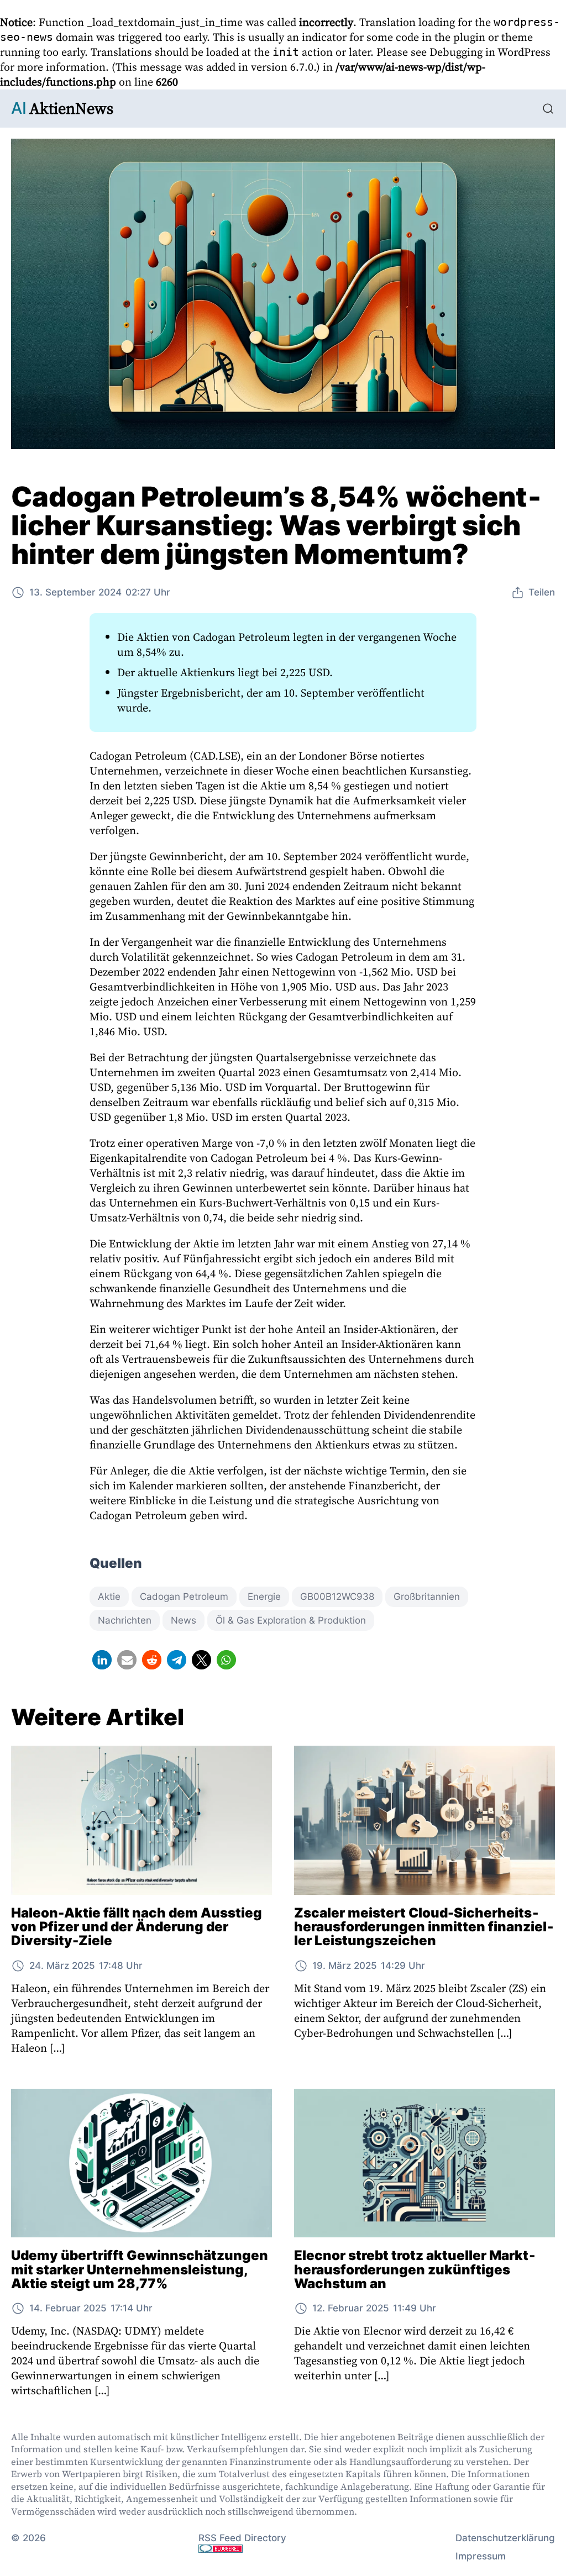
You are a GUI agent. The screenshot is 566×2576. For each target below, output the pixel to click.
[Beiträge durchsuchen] (548, 109)
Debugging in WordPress (490, 52)
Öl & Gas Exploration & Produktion (291, 1620)
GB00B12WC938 (337, 1597)
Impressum (481, 2556)
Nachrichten (125, 1620)
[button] (102, 1660)
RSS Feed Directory (242, 2538)
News (184, 1620)
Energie (264, 1597)
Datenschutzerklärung (505, 2538)
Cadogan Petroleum (184, 1597)
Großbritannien (427, 1597)
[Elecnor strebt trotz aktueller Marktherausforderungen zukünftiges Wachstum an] (424, 2163)
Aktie (109, 1597)
